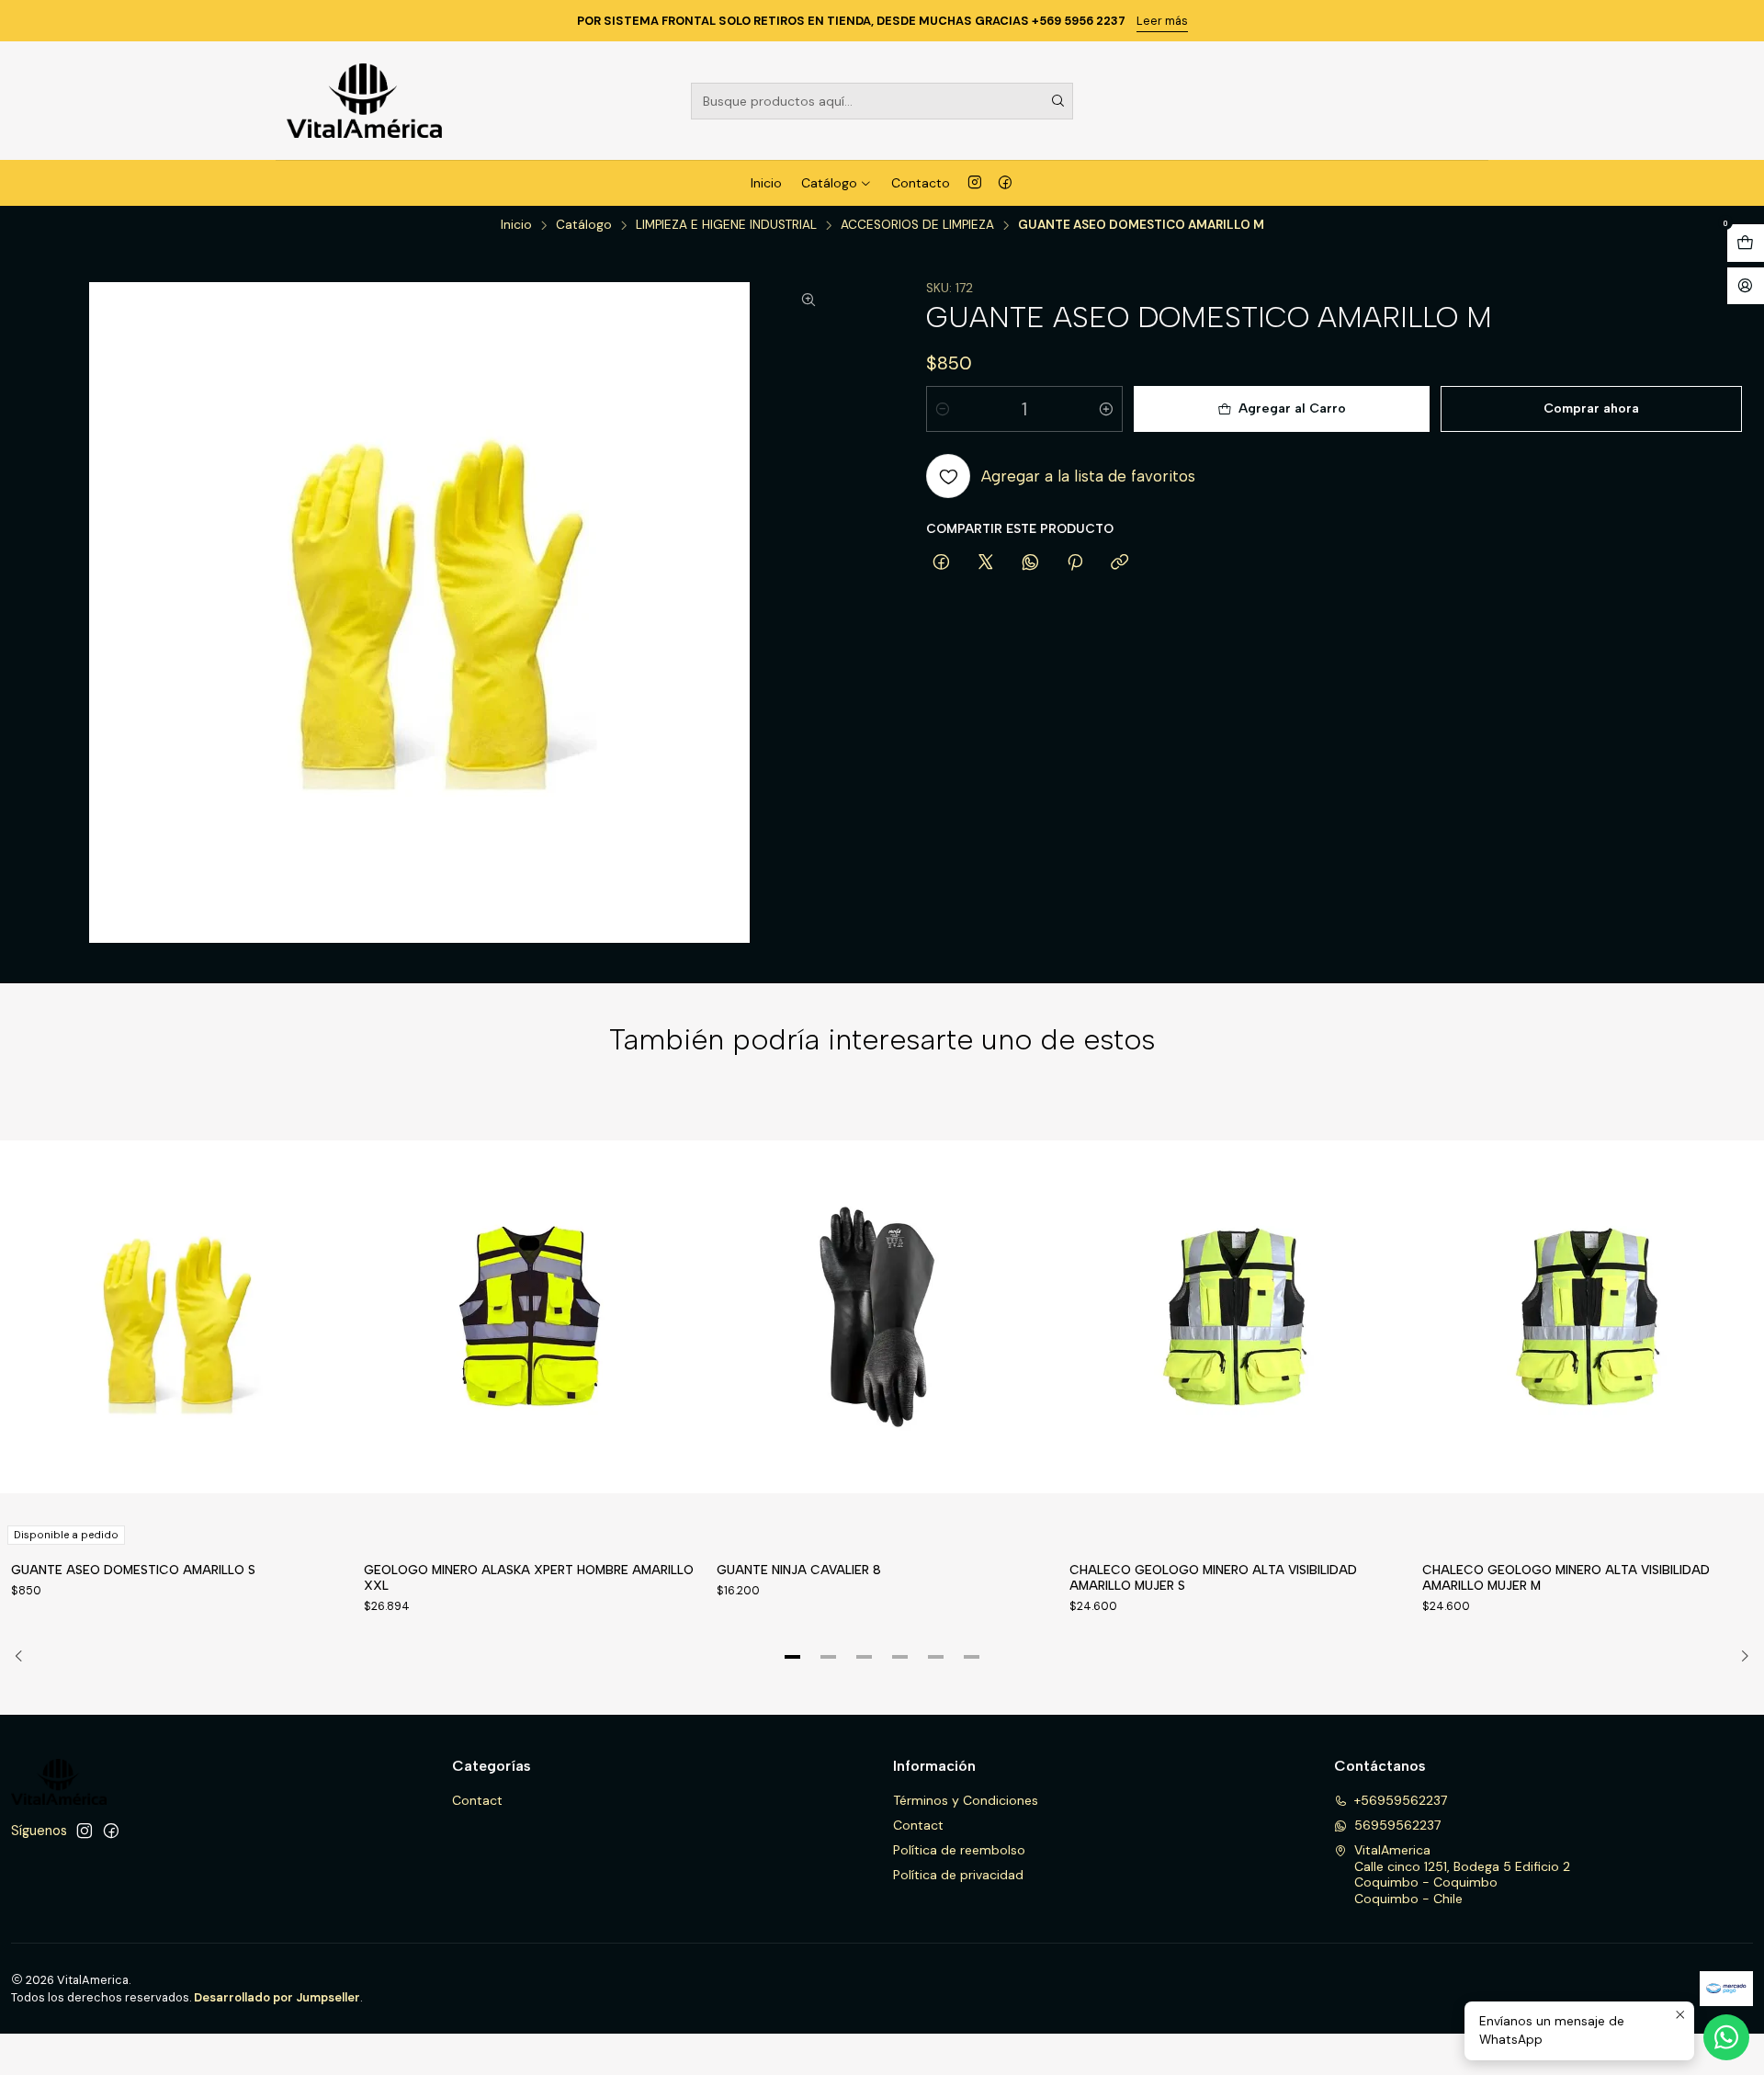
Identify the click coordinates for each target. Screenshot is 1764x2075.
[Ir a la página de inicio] (364, 101)
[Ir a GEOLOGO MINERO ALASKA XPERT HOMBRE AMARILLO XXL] (529, 1317)
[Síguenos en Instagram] (975, 183)
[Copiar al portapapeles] (1119, 563)
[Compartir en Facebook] (941, 563)
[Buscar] (1057, 101)
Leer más (1162, 21)
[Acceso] (1746, 286)
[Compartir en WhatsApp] (1030, 563)
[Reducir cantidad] (943, 409)
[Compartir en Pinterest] (1075, 563)
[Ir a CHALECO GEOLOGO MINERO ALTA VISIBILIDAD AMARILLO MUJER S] (1235, 1317)
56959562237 (1397, 1825)
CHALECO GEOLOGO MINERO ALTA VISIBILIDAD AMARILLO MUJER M (1566, 1577)
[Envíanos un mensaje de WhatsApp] (1726, 2037)
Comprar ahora (1591, 408)
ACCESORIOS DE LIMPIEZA (917, 225)
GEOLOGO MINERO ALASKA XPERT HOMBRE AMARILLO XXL (529, 1577)
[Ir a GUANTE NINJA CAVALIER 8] (882, 1317)
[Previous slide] (25, 1657)
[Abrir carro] (1746, 243)
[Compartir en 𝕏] (986, 563)
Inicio (766, 183)
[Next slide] (1739, 1657)
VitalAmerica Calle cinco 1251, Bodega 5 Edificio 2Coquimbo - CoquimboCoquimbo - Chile (1462, 1874)
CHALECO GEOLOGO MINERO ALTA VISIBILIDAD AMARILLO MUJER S (1213, 1577)
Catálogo (829, 183)
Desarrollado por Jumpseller (277, 1997)
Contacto (921, 183)
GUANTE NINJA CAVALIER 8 (799, 1570)
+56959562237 (1401, 1800)
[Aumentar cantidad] (1106, 409)
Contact (477, 1800)
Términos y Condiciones (966, 1800)
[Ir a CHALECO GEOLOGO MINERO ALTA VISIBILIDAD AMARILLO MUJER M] (1588, 1317)
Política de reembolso (959, 1850)
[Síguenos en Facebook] (1005, 183)
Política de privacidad (958, 1875)
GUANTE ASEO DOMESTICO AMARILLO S (133, 1570)
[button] (793, 1657)
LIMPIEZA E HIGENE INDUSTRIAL (726, 225)
